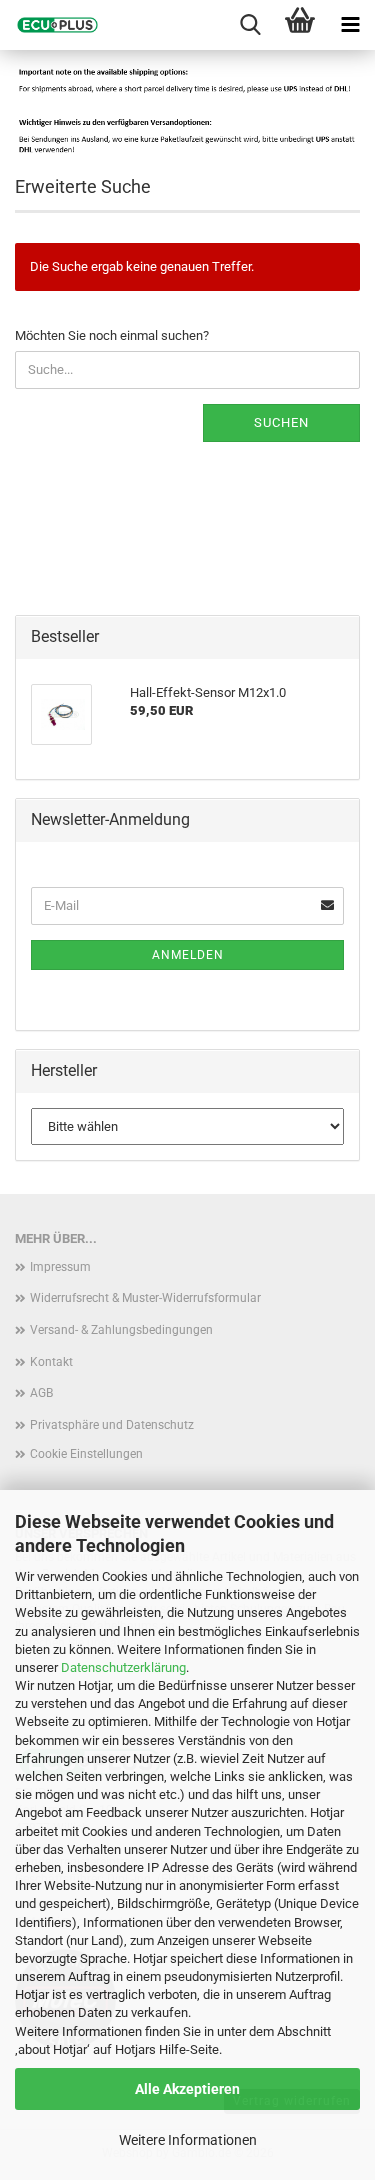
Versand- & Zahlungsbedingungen (121, 1330)
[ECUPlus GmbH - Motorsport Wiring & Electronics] (50, 25)
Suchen (281, 422)
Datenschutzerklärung (123, 1667)
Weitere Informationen (188, 2140)
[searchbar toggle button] (250, 25)
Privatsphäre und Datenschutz (112, 1425)
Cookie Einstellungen (86, 1454)
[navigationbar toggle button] (350, 25)
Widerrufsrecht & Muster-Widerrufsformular (145, 1298)
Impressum (60, 1267)
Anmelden (188, 955)
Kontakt (51, 1362)
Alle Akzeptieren (187, 2089)
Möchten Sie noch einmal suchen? (112, 335)
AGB (41, 1393)
